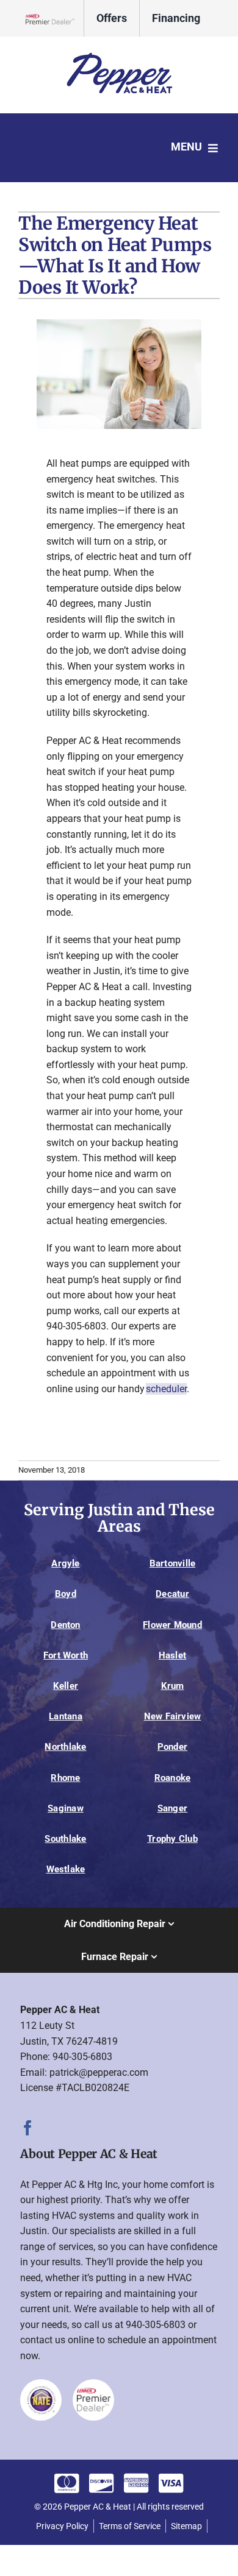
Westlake (66, 1869)
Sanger (172, 1808)
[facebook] (28, 2128)
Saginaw (66, 1808)
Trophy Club (172, 1839)
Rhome (65, 1778)
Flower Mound (172, 1625)
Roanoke (173, 1778)
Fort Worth (66, 1655)
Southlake (65, 1839)
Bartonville (173, 1563)
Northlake (65, 1747)
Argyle (65, 1563)
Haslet (172, 1655)
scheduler (166, 1389)
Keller (66, 1686)
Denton (65, 1625)
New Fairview (173, 1716)
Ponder (172, 1747)
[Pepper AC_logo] (119, 53)
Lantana (66, 1716)
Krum (173, 1686)
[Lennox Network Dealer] (55, 19)
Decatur (172, 1594)
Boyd (66, 1594)
